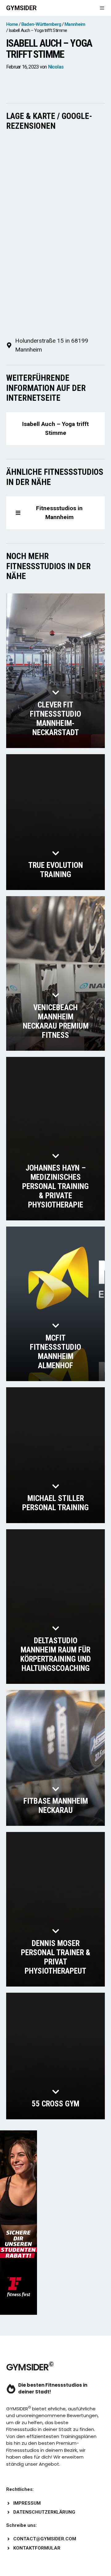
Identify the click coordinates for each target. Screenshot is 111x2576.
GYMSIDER (21, 8)
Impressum (27, 2503)
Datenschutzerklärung (44, 2512)
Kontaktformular (37, 2548)
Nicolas (56, 67)
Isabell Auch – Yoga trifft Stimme (55, 428)
